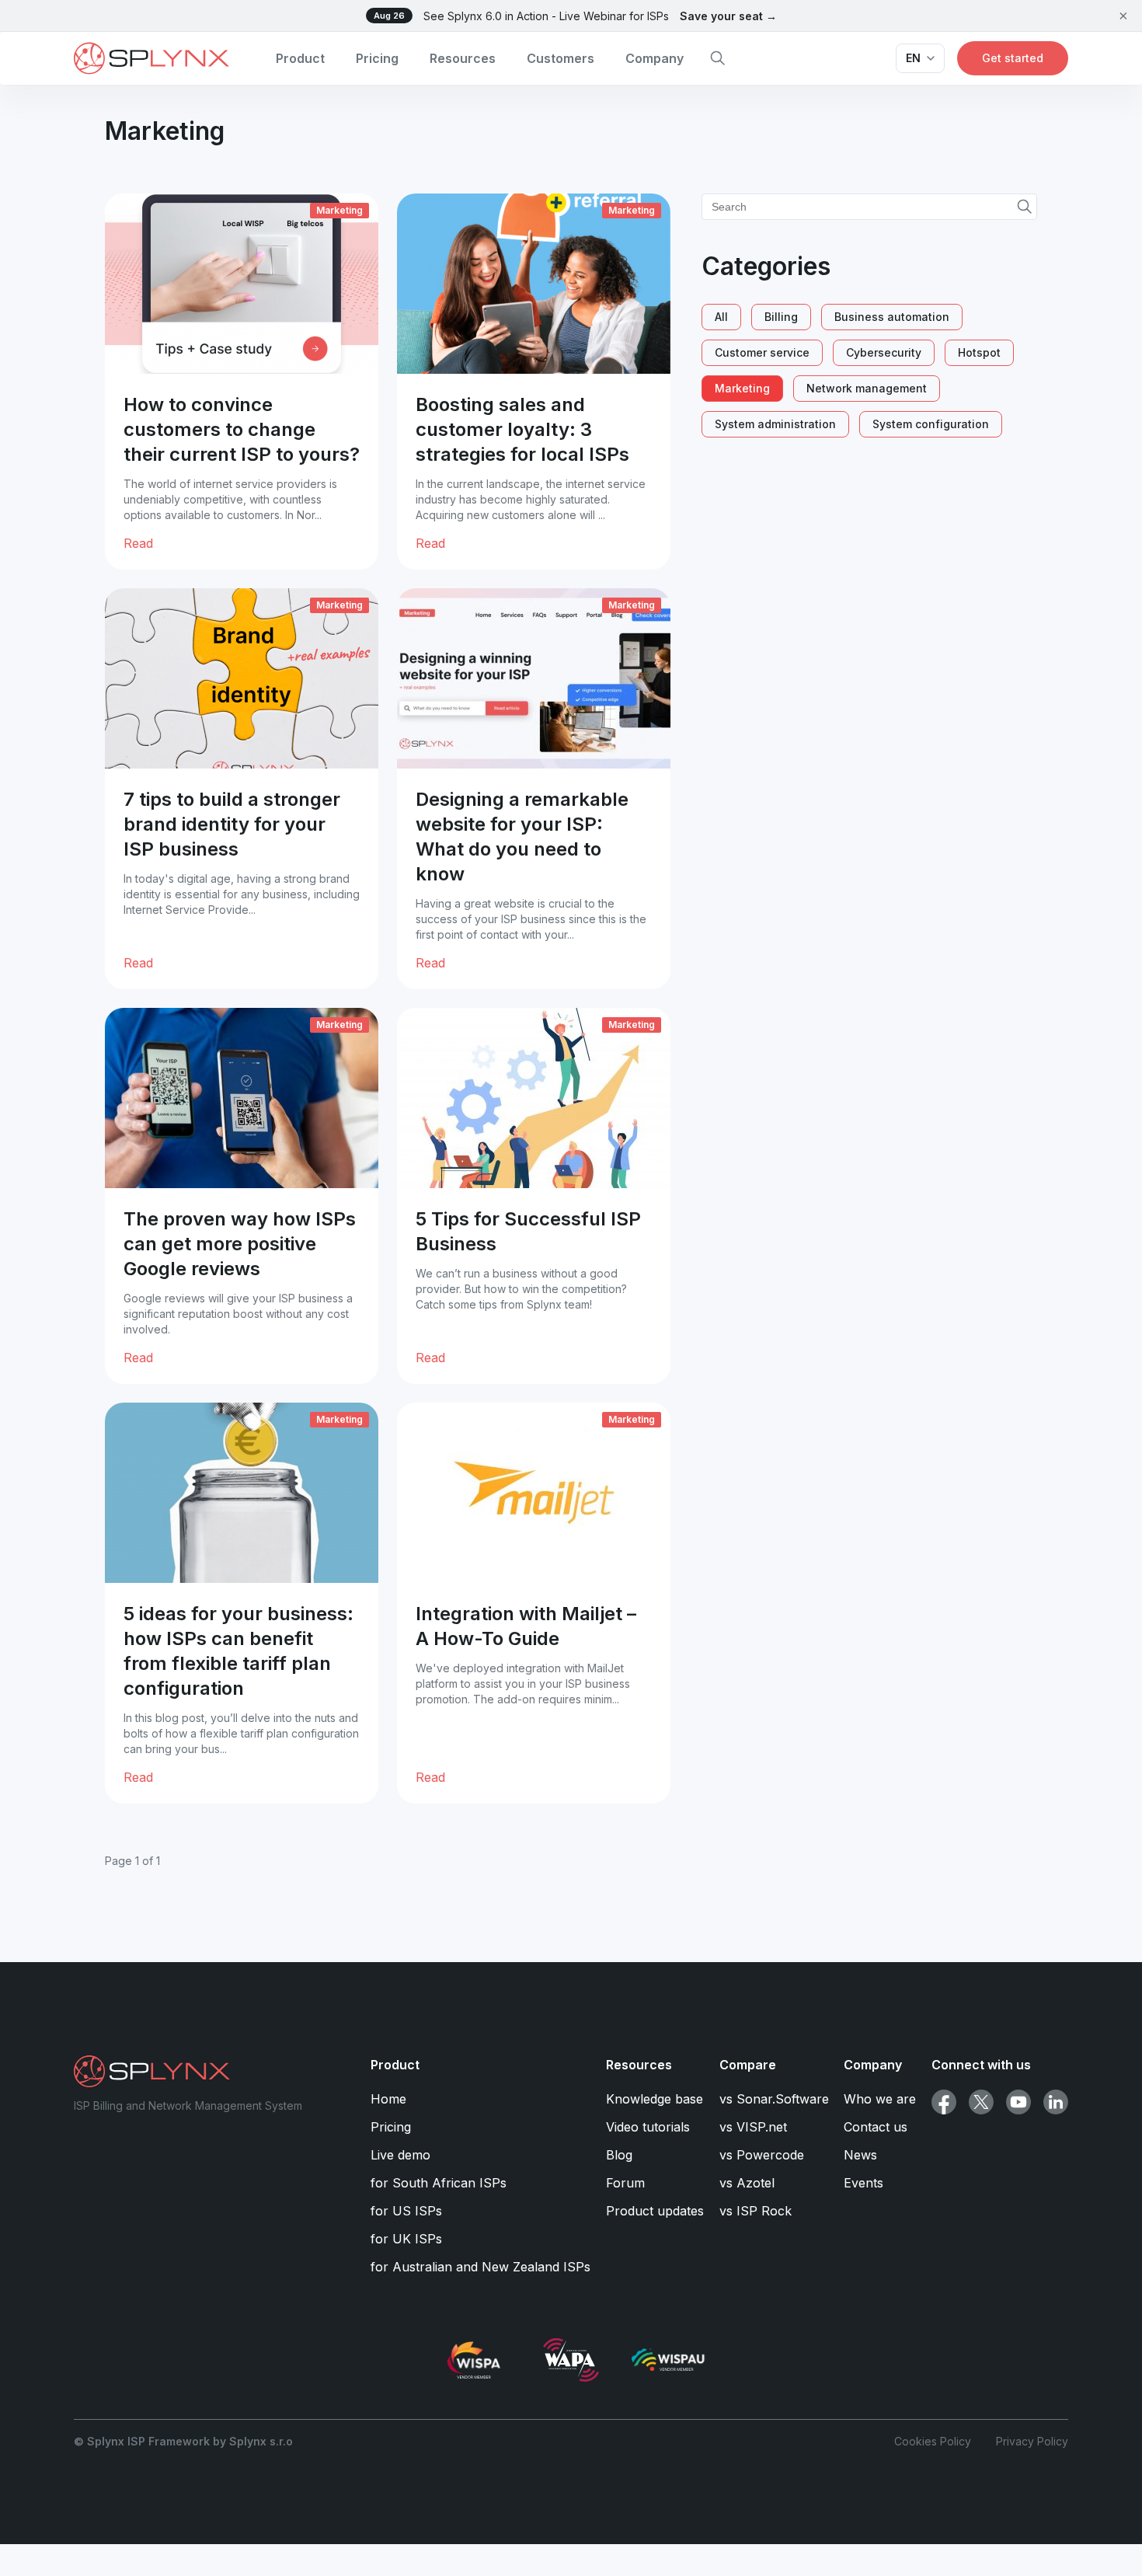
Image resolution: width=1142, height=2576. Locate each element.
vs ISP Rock (756, 2211)
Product (300, 58)
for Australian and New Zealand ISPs (480, 2267)
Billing (781, 317)
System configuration (931, 424)
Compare (748, 2065)
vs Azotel (747, 2183)
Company (655, 58)
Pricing (377, 58)
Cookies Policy (933, 2441)
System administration (775, 424)
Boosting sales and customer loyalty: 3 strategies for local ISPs (522, 429)
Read (138, 543)
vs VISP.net (753, 2127)
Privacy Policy (1032, 2441)
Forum (625, 2183)
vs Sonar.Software (774, 2099)
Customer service (762, 352)
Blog (619, 2155)
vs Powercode (762, 2155)
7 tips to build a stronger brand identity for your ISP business (232, 824)
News (860, 2155)
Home (388, 2099)
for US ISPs (406, 2211)
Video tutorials (648, 2127)
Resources (463, 58)
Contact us (876, 2127)
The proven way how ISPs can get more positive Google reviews (240, 1244)
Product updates (655, 2211)
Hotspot (979, 352)
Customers (561, 58)
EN (913, 58)
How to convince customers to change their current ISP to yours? (242, 429)
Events (863, 2183)
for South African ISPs (439, 2183)
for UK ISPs (406, 2239)
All (721, 317)
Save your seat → (728, 16)
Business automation (892, 317)
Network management (867, 388)
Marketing (339, 210)
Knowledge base (655, 2099)
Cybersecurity (884, 352)
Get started (1013, 58)
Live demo (400, 2155)
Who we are (880, 2099)
